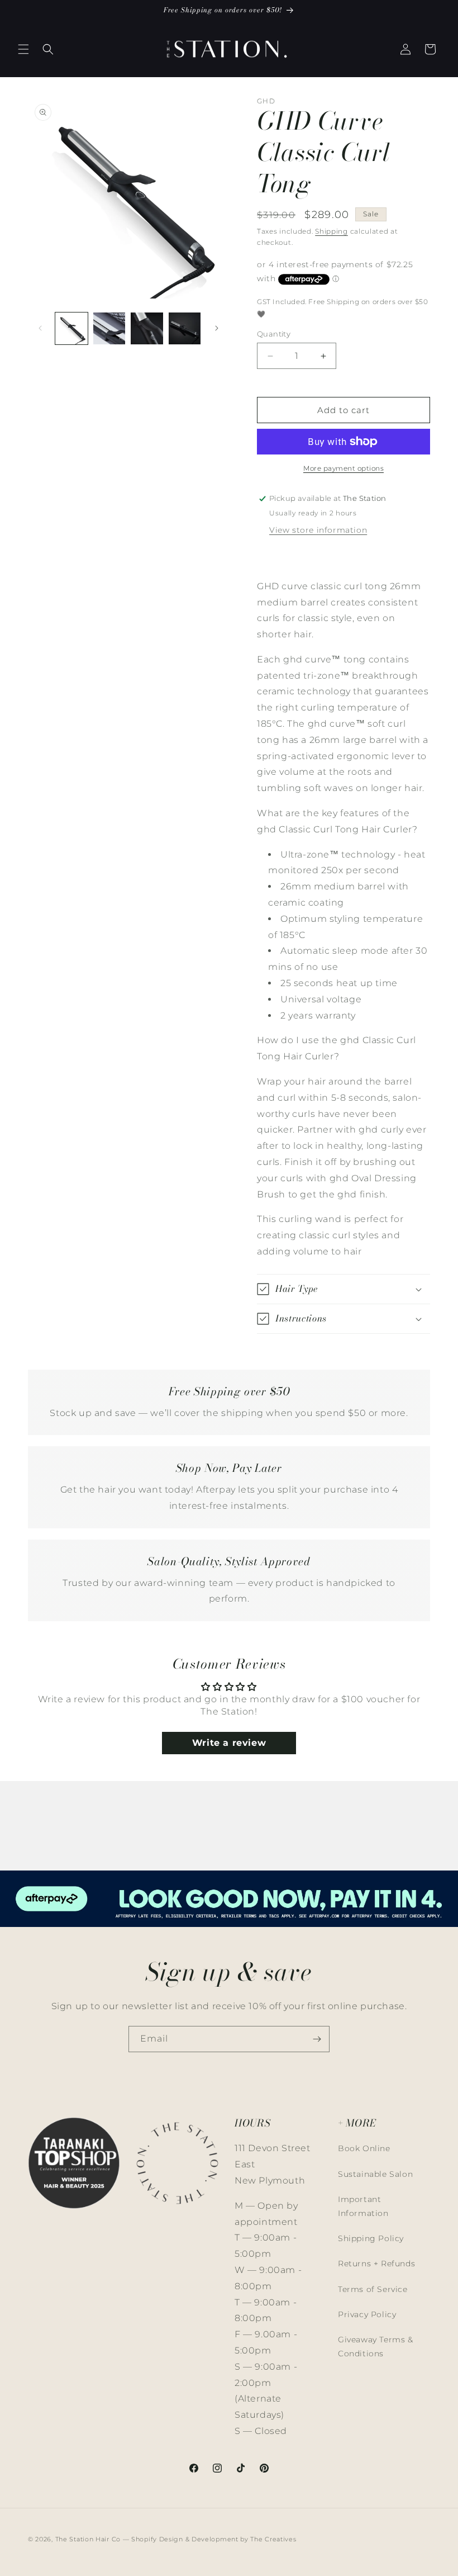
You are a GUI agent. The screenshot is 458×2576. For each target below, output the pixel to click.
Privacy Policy (367, 2314)
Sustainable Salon (375, 2174)
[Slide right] (217, 328)
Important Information (363, 2206)
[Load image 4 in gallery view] (185, 329)
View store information (318, 530)
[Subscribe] (317, 2039)
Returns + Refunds (376, 2264)
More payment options (344, 468)
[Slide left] (40, 328)
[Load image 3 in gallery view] (147, 329)
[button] (23, 49)
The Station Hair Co (88, 2539)
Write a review (229, 1743)
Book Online (364, 2148)
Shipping (331, 231)
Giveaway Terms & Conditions (376, 2347)
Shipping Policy (371, 2238)
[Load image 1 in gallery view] (71, 329)
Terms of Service (373, 2289)
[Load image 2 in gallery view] (109, 329)
